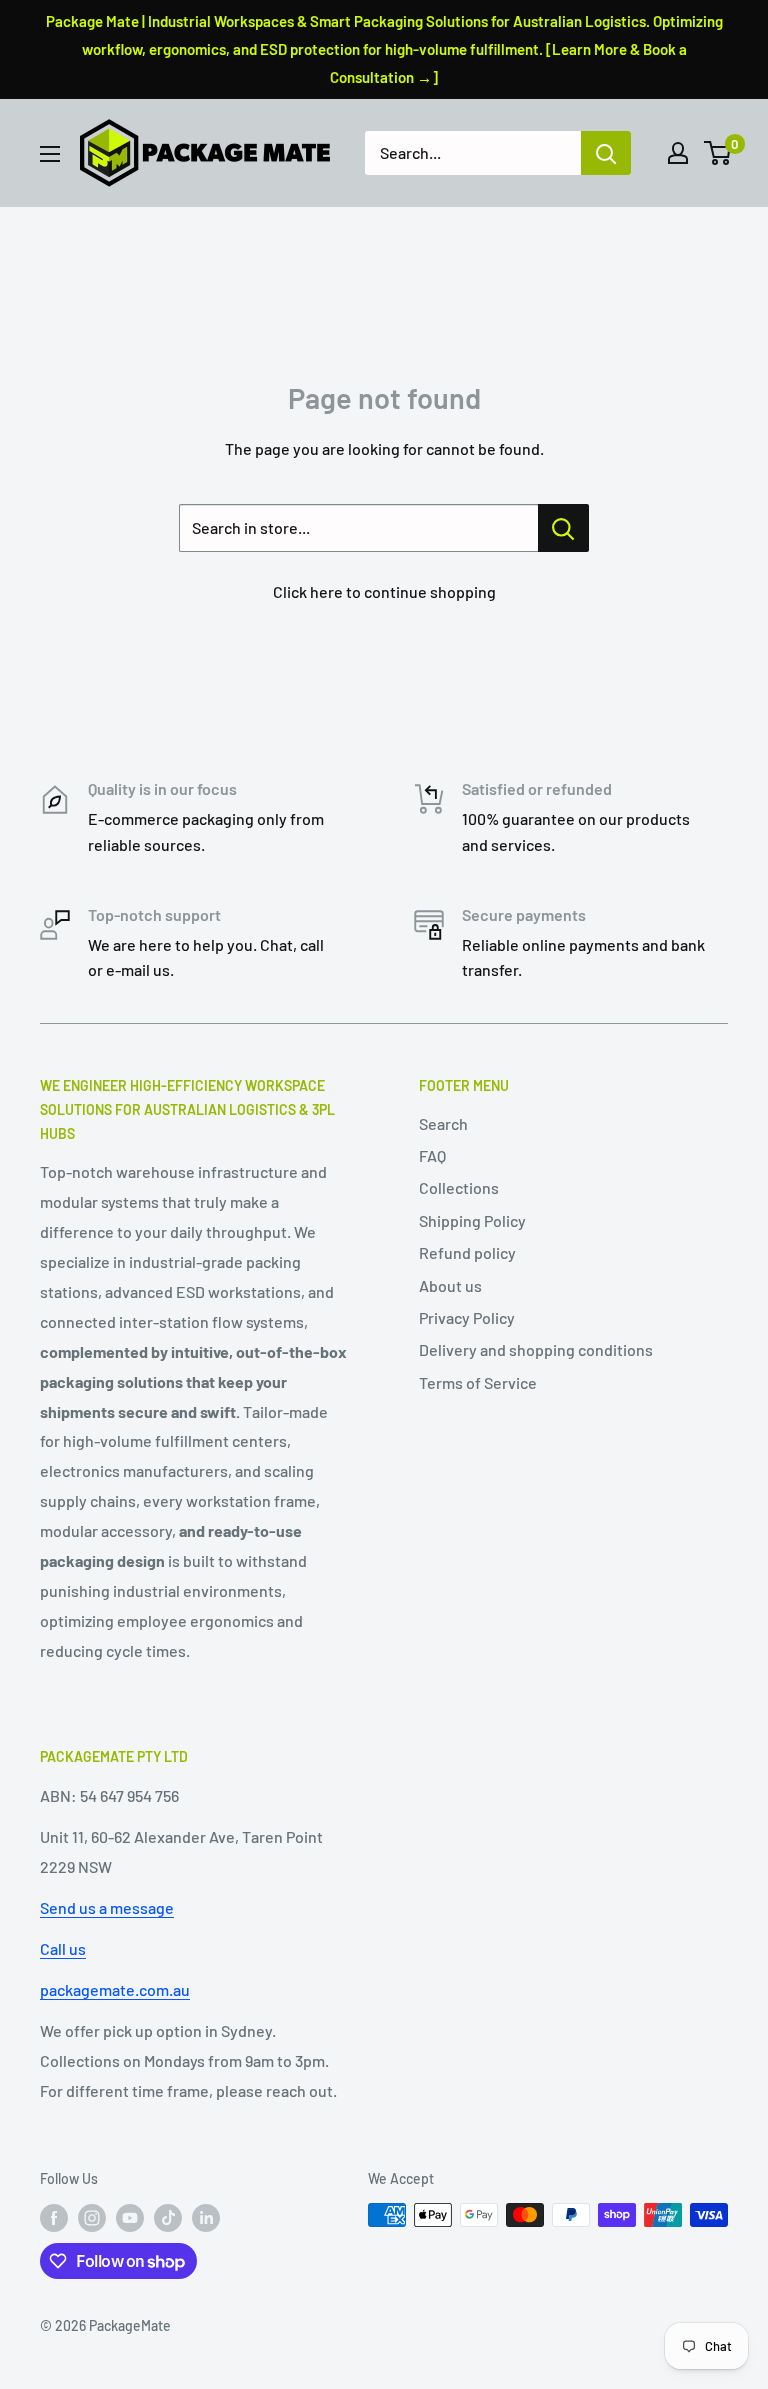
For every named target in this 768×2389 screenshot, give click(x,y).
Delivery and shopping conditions (536, 1349)
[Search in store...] (563, 528)
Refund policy (467, 1252)
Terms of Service (478, 1382)
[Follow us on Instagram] (92, 2217)
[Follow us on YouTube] (130, 2217)
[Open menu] (50, 154)
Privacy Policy (467, 1317)
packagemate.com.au (115, 1989)
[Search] (606, 153)
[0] (718, 153)
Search (443, 1123)
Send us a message (107, 1907)
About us (450, 1285)
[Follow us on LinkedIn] (206, 2217)
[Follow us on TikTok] (168, 2217)
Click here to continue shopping (384, 591)
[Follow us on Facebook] (54, 2217)
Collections (459, 1187)
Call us (63, 1948)
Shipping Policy (472, 1220)
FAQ (432, 1155)
